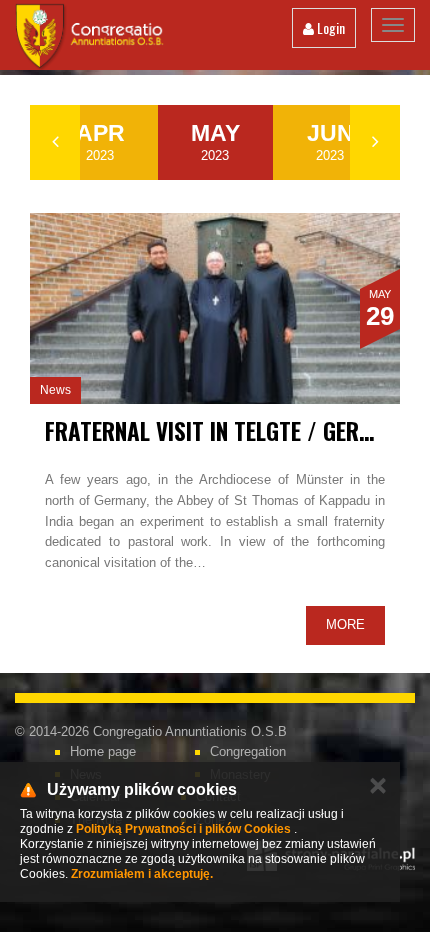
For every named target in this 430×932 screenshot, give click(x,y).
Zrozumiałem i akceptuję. (142, 874)
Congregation (248, 751)
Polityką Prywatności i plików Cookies (183, 829)
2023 (100, 141)
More (345, 624)
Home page (103, 751)
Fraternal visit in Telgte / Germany (227, 431)
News (55, 390)
